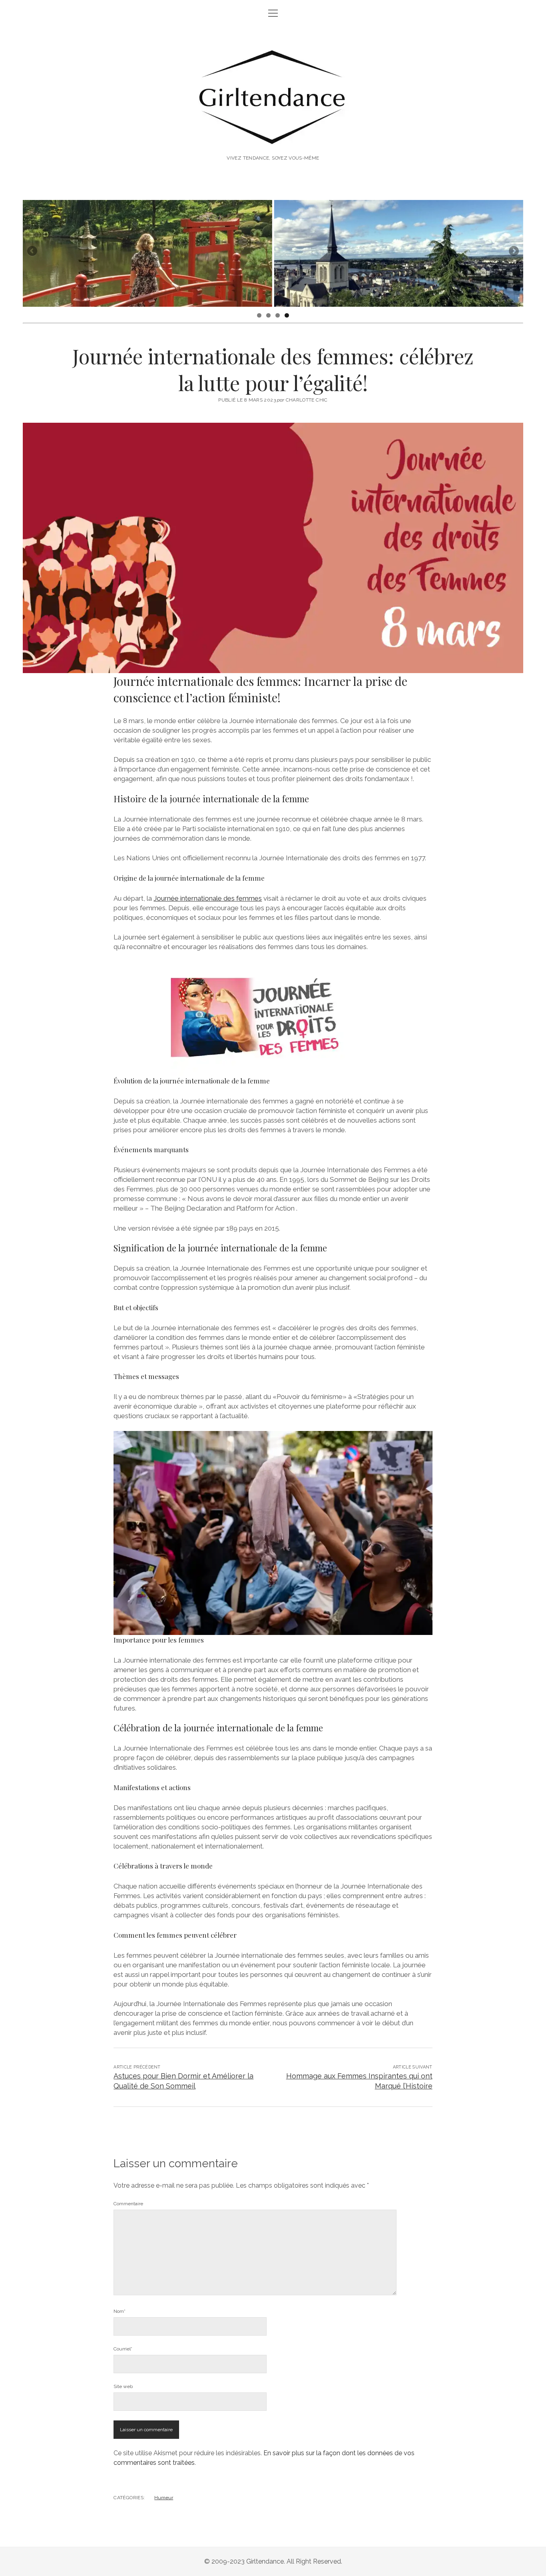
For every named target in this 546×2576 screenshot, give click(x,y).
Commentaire (128, 2204)
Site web (123, 2386)
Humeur (164, 2498)
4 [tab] (287, 315)
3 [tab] (278, 315)
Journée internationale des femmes (208, 898)
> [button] (513, 252)
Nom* (120, 2311)
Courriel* (123, 2349)
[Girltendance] (273, 136)
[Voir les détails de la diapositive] (147, 253)
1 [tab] (259, 315)
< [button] (33, 252)
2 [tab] (268, 315)
